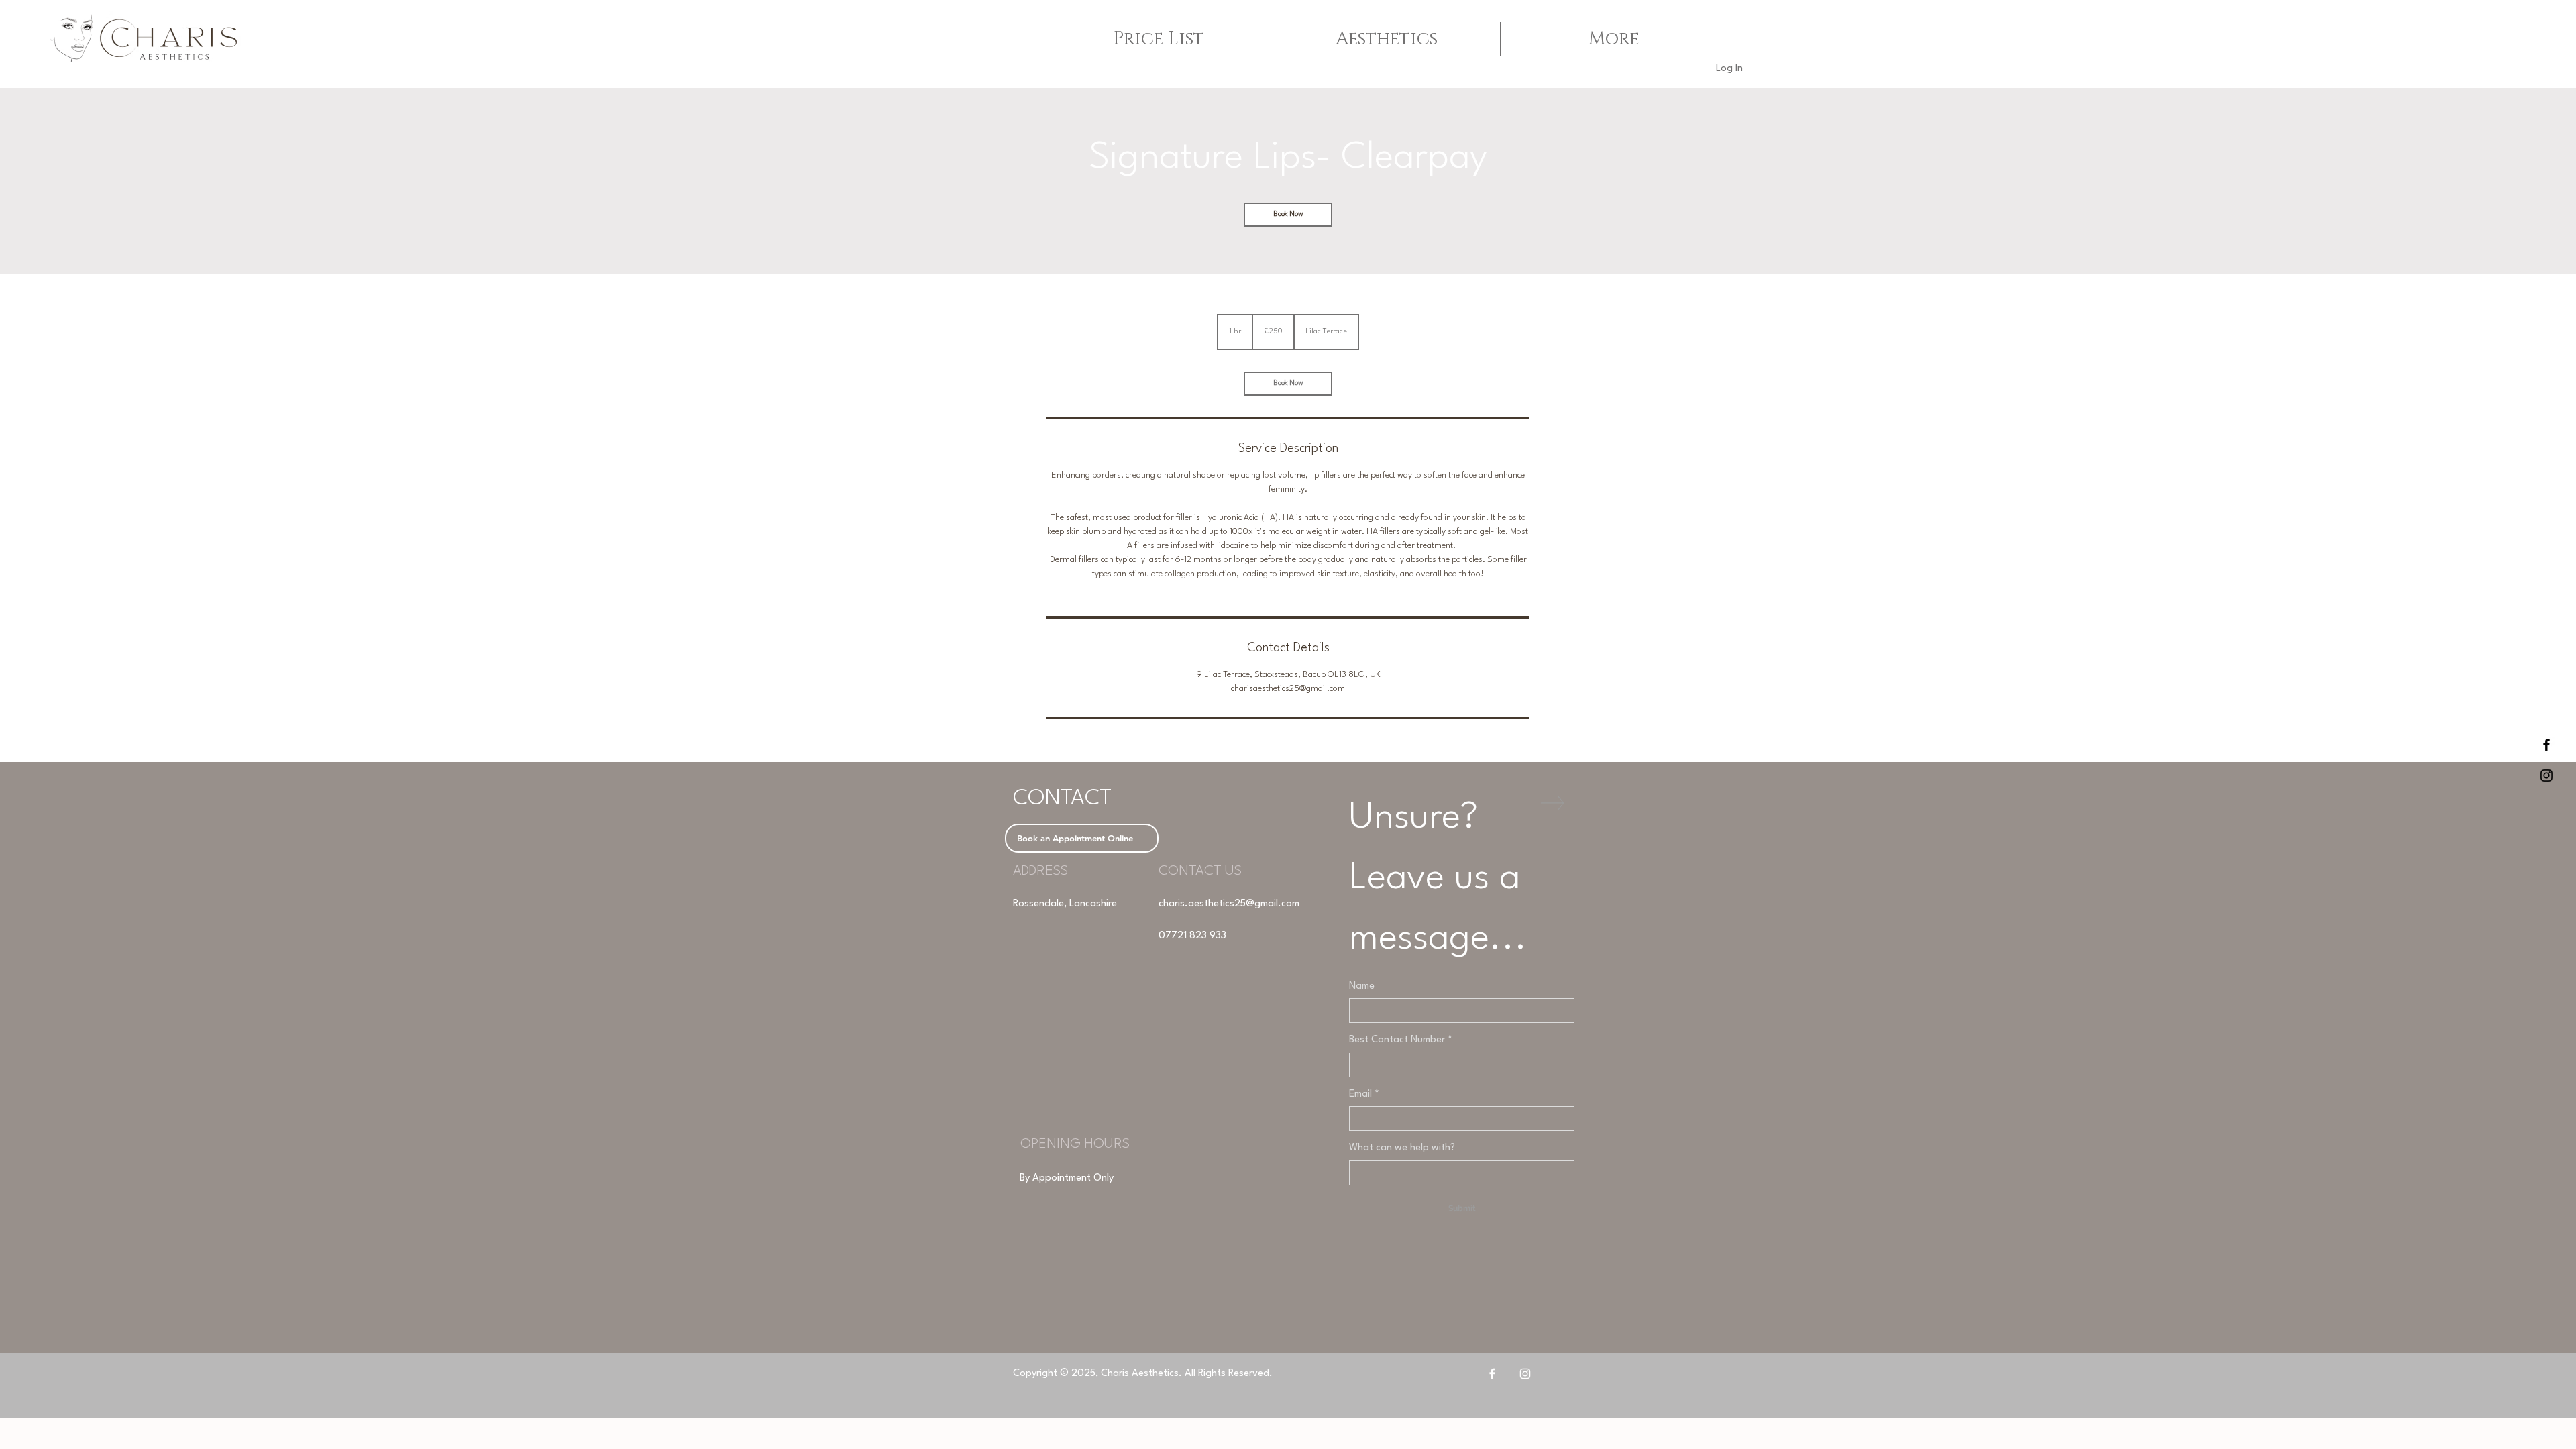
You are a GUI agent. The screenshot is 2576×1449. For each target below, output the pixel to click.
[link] (1288, 215)
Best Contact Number (1401, 1040)
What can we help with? (1402, 1148)
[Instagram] (1525, 1374)
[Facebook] (1492, 1374)
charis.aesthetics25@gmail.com (1229, 904)
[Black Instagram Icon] (2546, 775)
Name (1362, 986)
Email (1364, 1094)
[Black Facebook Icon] (2546, 745)
